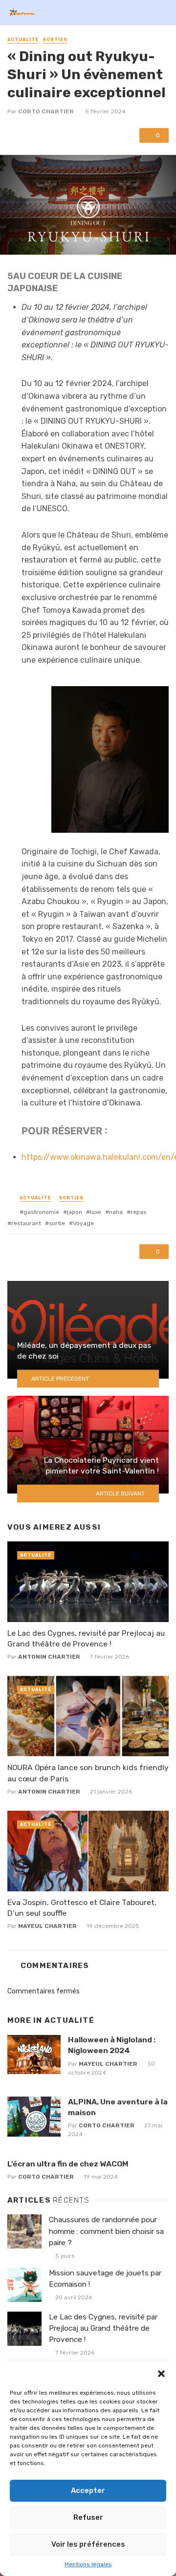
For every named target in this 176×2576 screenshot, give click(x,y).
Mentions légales (88, 2564)
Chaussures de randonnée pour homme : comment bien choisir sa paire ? (106, 2231)
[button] (161, 2374)
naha (116, 1212)
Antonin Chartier (49, 1657)
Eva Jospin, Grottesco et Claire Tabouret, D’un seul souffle (82, 1908)
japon (75, 1212)
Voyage (83, 1223)
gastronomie (41, 1212)
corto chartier (46, 111)
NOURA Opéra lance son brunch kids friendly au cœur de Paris (88, 1773)
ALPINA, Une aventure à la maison (118, 2107)
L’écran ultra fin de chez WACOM (68, 2164)
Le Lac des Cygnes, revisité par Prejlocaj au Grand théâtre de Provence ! (86, 1638)
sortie (57, 1223)
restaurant (26, 1223)
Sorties (55, 40)
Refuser (88, 2517)
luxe (96, 1212)
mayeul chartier (47, 1926)
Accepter (88, 2490)
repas (138, 1212)
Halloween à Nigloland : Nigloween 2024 (112, 2045)
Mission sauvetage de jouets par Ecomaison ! (105, 2279)
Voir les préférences (88, 2544)
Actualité (23, 40)
